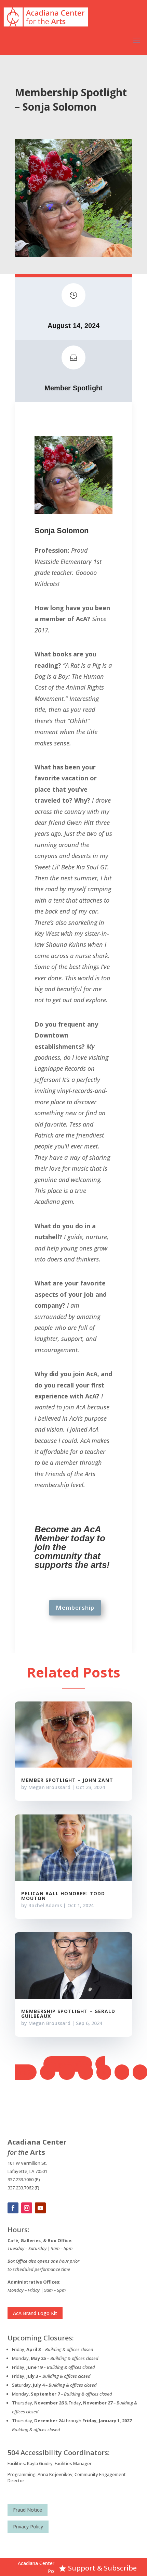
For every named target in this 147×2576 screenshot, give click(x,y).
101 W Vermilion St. (27, 2163)
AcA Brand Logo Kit (35, 2313)
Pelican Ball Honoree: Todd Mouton (63, 1896)
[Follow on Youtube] (40, 2208)
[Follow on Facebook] (13, 2208)
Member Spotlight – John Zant (67, 1780)
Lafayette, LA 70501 (27, 2171)
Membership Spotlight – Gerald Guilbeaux (68, 2014)
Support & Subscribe (102, 2568)
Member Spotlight (73, 388)
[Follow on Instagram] (27, 2208)
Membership (75, 1607)
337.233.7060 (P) (24, 2179)
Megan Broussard (49, 1787)
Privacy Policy (28, 2527)
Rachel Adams (45, 1905)
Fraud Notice (28, 2510)
